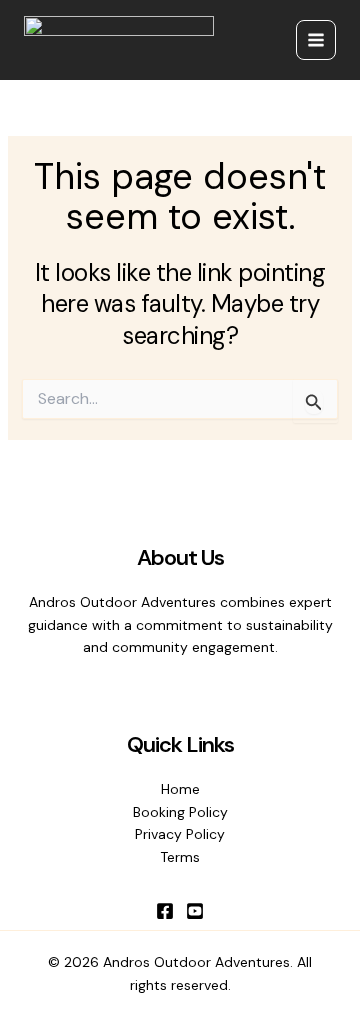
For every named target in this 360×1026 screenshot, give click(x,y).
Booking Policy (180, 812)
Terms (180, 857)
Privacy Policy (180, 834)
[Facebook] (165, 911)
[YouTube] (195, 911)
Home (180, 789)
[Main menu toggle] (316, 40)
